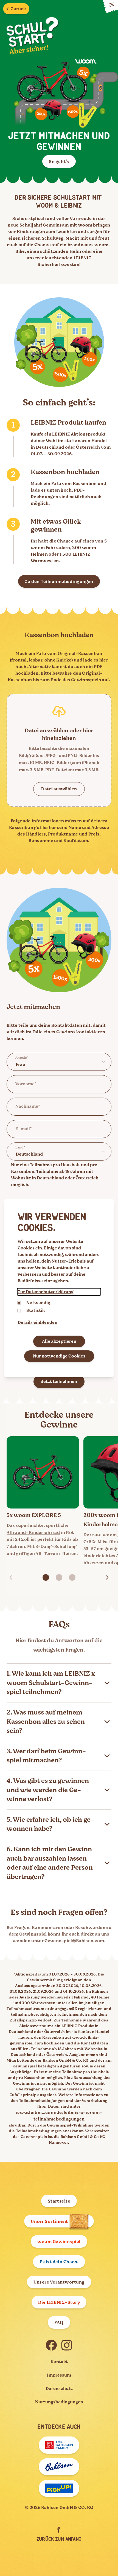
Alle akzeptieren (59, 1341)
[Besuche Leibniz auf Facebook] (51, 2345)
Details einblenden (37, 1322)
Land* (20, 1147)
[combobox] (59, 1062)
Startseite (59, 2201)
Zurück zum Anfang (59, 2539)
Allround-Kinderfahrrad (33, 1533)
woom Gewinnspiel (59, 2242)
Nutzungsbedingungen (59, 2402)
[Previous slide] (11, 1577)
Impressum (59, 2375)
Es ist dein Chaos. (59, 2262)
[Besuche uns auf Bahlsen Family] (59, 2445)
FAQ (59, 2323)
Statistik (36, 1310)
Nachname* (28, 1106)
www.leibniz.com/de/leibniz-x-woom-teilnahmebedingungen (59, 2116)
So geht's (59, 162)
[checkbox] (19, 1310)
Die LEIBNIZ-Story (59, 2302)
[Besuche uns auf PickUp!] (59, 2488)
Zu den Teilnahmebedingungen (59, 582)
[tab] (46, 1577)
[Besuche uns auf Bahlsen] (59, 2467)
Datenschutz (59, 2389)
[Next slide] (107, 1577)
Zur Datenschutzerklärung (46, 1292)
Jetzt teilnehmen (59, 1382)
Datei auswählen (59, 789)
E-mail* (24, 1129)
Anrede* (22, 1058)
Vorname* (26, 1084)
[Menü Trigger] (110, 7)
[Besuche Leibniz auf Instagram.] (67, 2345)
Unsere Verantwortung (59, 2282)
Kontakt (59, 2362)
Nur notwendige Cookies (59, 1356)
